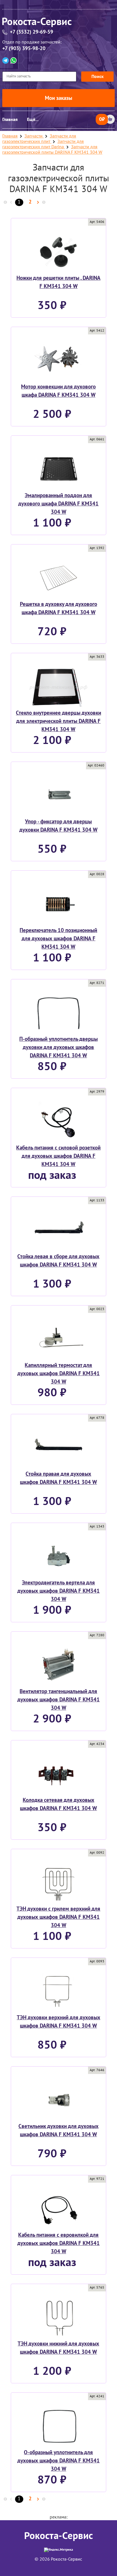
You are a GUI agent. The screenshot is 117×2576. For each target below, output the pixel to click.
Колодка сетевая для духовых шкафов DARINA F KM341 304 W (58, 1804)
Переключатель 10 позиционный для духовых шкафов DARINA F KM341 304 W (58, 939)
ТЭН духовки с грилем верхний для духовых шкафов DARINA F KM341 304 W (58, 1917)
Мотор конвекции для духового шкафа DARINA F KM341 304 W (58, 391)
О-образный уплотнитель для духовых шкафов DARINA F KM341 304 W (58, 2461)
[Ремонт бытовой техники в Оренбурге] (58, 23)
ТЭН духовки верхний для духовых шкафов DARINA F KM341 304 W (58, 2022)
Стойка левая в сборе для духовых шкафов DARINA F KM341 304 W (58, 1261)
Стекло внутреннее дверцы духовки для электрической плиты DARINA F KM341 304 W (58, 721)
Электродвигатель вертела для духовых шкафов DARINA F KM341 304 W (58, 1591)
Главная (10, 120)
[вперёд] (38, 203)
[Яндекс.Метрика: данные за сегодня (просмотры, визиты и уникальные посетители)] (58, 2550)
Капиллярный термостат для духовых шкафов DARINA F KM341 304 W (58, 1374)
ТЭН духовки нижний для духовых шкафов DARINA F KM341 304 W (58, 2348)
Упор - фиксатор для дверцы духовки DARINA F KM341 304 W (58, 826)
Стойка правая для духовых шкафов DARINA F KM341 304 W (58, 1478)
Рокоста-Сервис (58, 2536)
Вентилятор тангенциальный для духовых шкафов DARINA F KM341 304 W (58, 1700)
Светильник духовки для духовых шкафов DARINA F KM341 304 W (58, 2130)
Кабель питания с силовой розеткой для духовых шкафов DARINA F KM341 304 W (58, 1156)
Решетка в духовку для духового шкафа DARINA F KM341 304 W (58, 608)
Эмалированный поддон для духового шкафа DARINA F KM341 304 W (58, 504)
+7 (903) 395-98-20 (24, 49)
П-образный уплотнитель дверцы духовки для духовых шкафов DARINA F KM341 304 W (58, 1047)
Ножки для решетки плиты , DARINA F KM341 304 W (58, 282)
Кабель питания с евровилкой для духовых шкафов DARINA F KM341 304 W (58, 2243)
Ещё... (33, 120)
